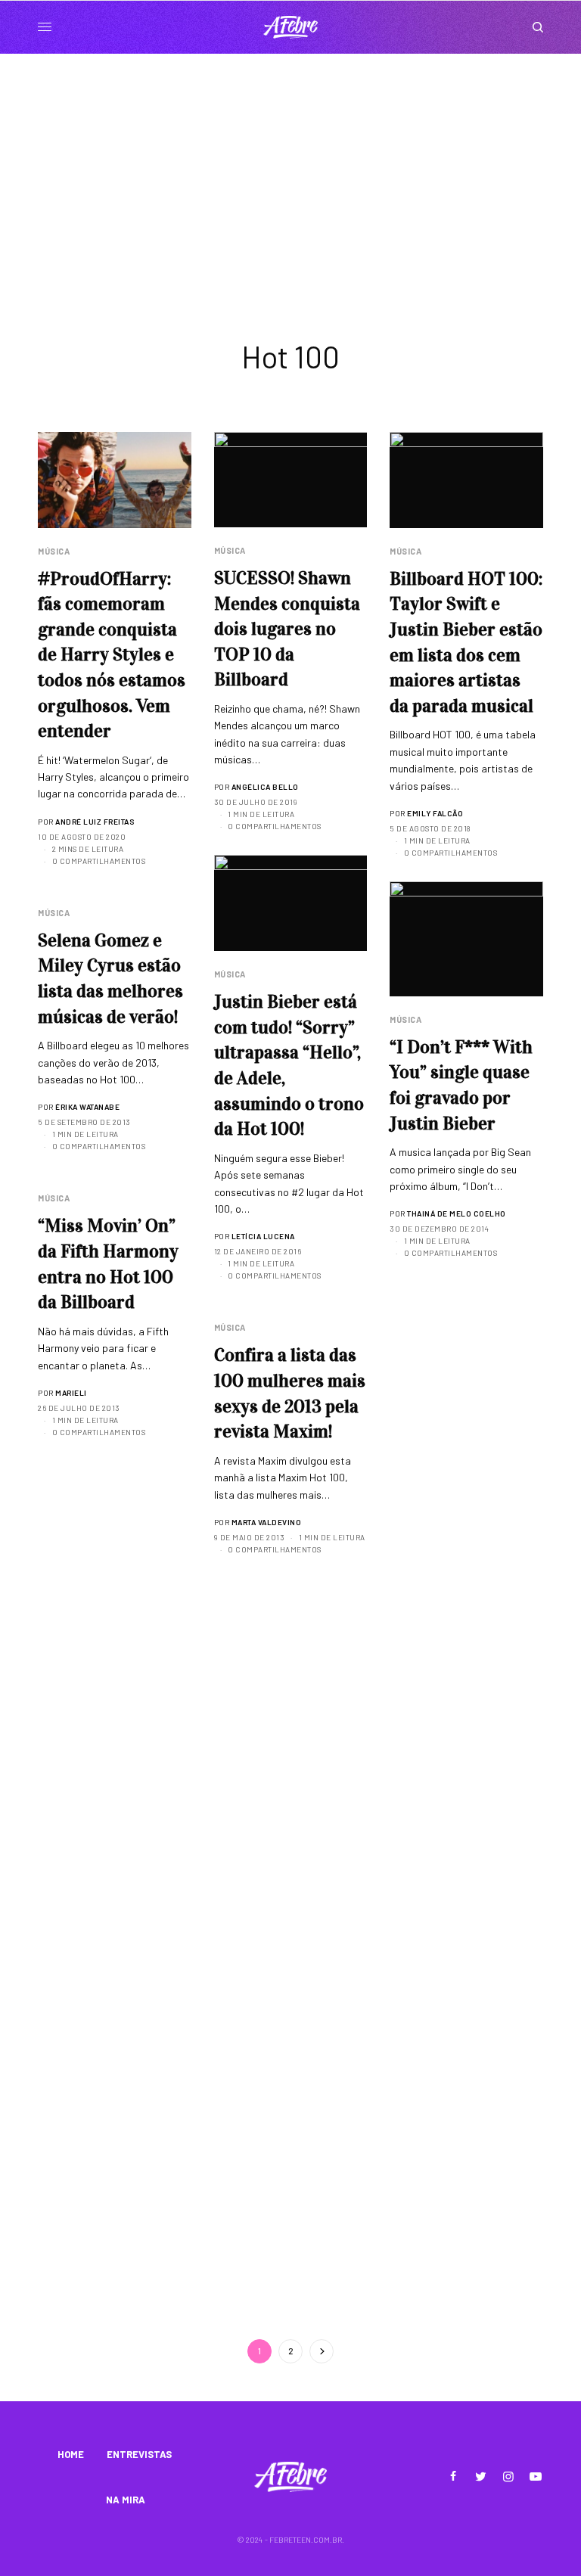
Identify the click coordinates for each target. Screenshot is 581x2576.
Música (54, 551)
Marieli (71, 1393)
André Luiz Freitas (95, 822)
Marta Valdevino (267, 1522)
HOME (71, 2454)
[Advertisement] (290, 167)
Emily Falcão (435, 813)
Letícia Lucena (263, 1236)
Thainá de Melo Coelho (457, 1213)
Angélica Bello (265, 787)
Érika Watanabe (87, 1107)
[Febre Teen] (290, 27)
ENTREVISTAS (139, 2454)
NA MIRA (126, 2500)
